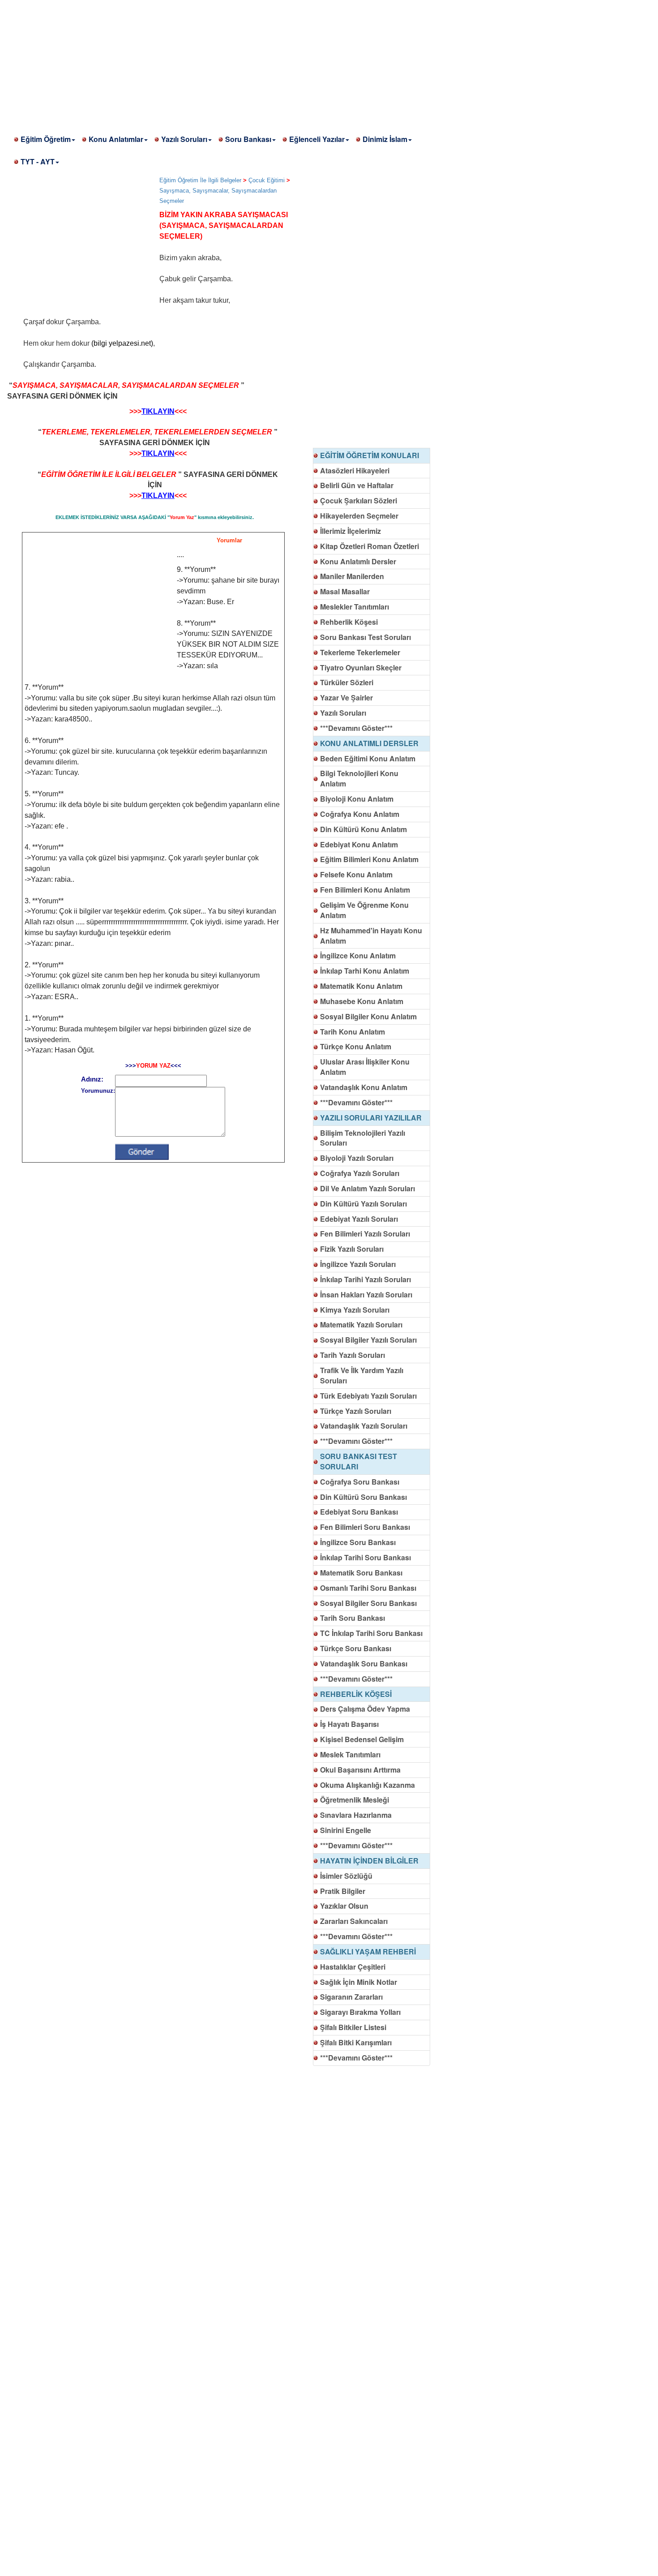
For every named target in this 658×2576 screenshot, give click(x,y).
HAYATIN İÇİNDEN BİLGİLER (369, 1861)
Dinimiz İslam (385, 139)
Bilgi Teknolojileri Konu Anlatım (359, 778)
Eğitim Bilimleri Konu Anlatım (369, 859)
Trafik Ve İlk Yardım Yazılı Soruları (362, 1375)
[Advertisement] (269, 63)
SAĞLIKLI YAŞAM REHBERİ (368, 1951)
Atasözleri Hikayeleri (355, 470)
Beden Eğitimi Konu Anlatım (368, 758)
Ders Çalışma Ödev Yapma (365, 1709)
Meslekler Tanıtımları (355, 607)
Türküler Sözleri (347, 682)
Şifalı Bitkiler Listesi (353, 2027)
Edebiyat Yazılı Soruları (359, 1219)
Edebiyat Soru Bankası (359, 1512)
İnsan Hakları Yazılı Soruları (366, 1294)
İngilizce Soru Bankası (358, 1542)
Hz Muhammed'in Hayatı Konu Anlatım (371, 936)
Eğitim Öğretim (46, 139)
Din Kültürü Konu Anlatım (363, 829)
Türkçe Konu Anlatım (356, 1046)
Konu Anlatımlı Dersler (358, 561)
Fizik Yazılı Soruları (352, 1249)
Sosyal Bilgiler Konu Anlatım (368, 1016)
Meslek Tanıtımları (350, 1754)
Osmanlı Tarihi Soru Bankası (368, 1588)
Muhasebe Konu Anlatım (362, 1001)
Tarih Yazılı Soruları (352, 1355)
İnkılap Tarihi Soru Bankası (365, 1557)
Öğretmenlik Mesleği (355, 1800)
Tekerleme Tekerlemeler (360, 652)
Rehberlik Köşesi (349, 622)
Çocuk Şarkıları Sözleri (359, 500)
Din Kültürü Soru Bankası (363, 1497)
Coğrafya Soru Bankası (360, 1482)
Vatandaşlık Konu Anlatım (364, 1087)
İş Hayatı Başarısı (349, 1724)
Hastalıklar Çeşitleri (353, 1967)
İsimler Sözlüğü (346, 1876)
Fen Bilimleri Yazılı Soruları (365, 1234)
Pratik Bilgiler (343, 1891)
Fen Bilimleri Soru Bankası (365, 1527)
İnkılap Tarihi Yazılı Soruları (365, 1279)
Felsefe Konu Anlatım (356, 874)
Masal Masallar (345, 591)
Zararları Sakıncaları (354, 1921)
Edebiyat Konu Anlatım (359, 844)
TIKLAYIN (158, 411)
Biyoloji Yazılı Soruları (357, 1158)
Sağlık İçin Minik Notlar (359, 1982)
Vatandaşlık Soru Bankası (364, 1664)
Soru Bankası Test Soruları (365, 637)
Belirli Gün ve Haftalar (357, 485)
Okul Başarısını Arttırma (360, 1770)
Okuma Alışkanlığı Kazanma (367, 1785)
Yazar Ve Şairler (346, 698)
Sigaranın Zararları (351, 1997)
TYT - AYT (38, 161)
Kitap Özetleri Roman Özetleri (370, 546)
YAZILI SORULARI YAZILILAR (371, 1118)
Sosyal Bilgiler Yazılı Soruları (368, 1340)
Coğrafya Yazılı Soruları (360, 1173)
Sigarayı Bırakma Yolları (360, 2012)
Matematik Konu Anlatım (361, 986)
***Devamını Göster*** (356, 728)
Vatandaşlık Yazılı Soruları (364, 1426)
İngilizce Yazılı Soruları (358, 1264)
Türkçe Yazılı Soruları (356, 1411)
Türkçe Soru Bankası (356, 1648)
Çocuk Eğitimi (267, 180)
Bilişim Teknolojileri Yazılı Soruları (363, 1138)
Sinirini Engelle (346, 1830)
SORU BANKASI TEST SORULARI (359, 1461)
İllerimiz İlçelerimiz (350, 531)
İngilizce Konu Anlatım (358, 955)
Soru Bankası (248, 139)
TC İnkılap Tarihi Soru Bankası (371, 1633)
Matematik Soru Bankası (361, 1573)
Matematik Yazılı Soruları (361, 1324)
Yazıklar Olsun (344, 1906)
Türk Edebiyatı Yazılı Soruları (368, 1396)
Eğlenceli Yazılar (317, 139)
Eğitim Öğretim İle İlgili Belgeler (200, 180)
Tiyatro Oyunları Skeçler (361, 668)
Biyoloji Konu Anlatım (357, 799)
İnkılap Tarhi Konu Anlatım (365, 971)
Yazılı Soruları (184, 139)
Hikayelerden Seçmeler (359, 516)
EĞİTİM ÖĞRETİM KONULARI (370, 455)
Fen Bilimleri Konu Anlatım (365, 890)
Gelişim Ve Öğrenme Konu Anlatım (364, 910)
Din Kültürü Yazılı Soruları (363, 1204)
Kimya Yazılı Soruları (355, 1310)
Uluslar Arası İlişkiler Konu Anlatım (365, 1067)
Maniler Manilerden (352, 576)
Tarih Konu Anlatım (352, 1032)
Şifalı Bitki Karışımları (356, 2042)
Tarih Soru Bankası (352, 1618)
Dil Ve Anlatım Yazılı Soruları (367, 1188)
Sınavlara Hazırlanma (356, 1815)
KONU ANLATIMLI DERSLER (369, 743)
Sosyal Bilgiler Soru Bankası (368, 1603)
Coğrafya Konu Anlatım (360, 814)
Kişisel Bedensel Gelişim (362, 1739)
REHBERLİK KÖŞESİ (356, 1694)
